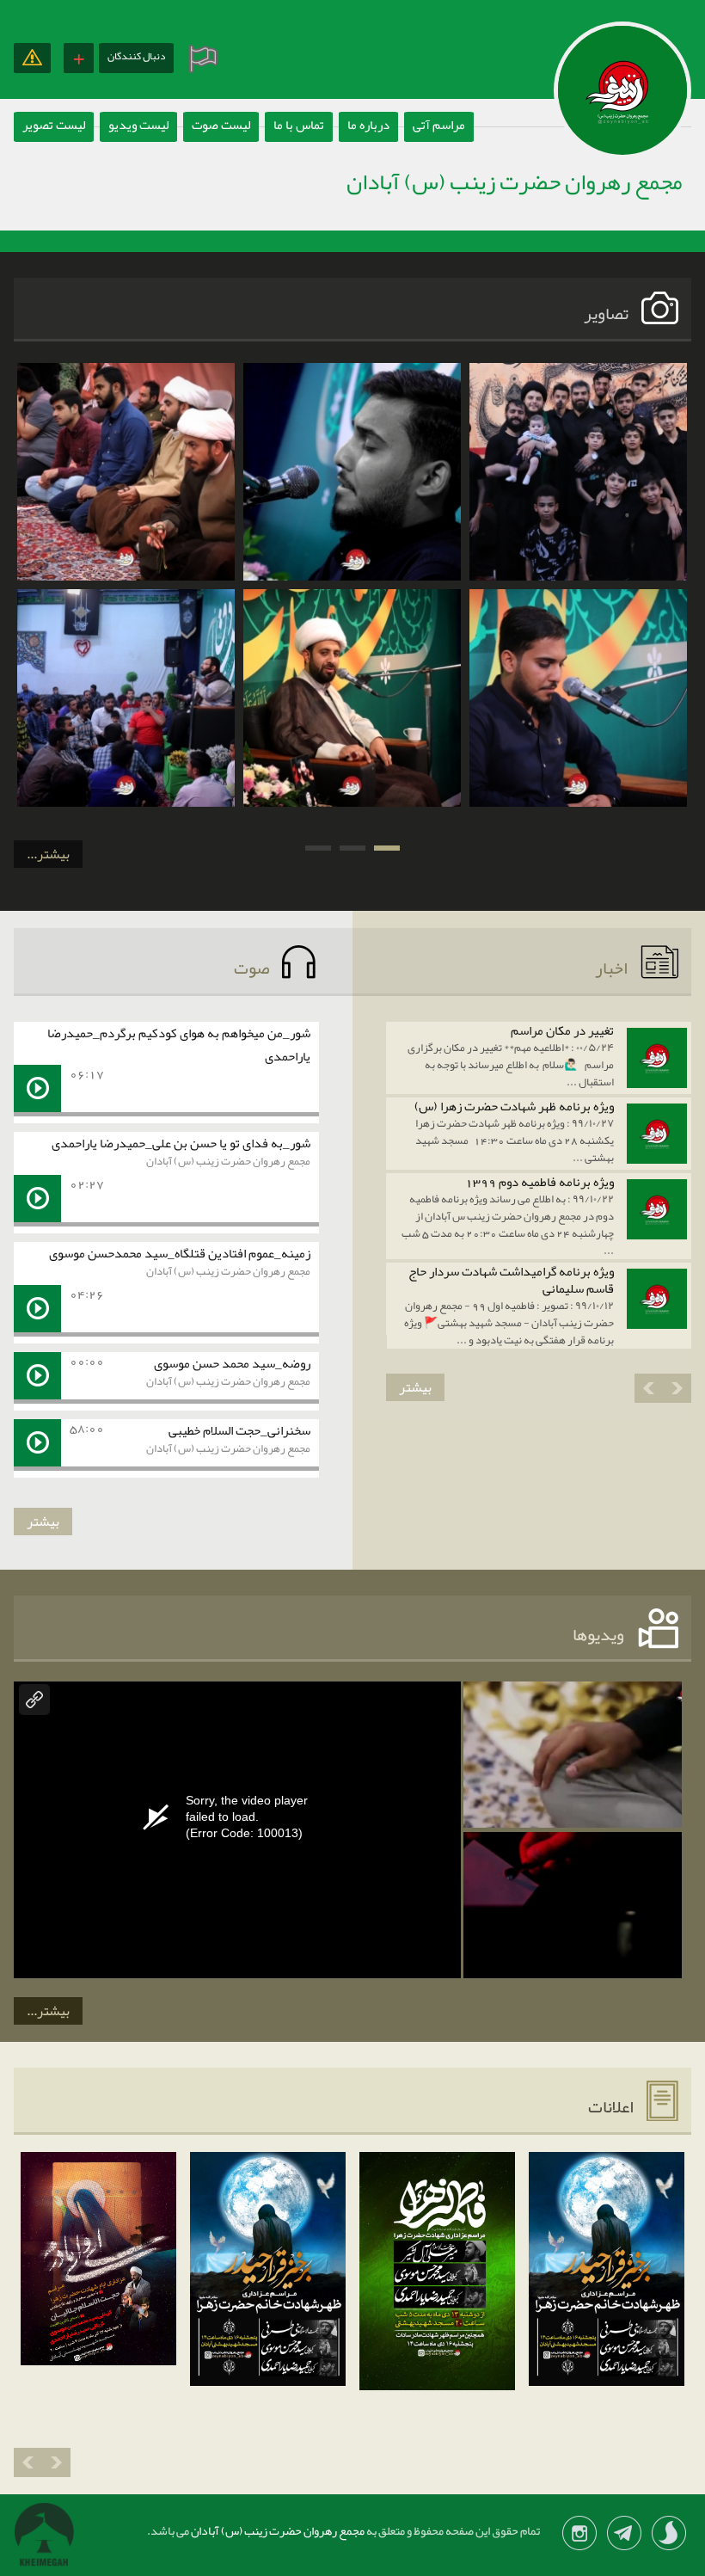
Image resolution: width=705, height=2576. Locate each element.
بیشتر (415, 1387)
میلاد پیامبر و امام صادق (578, 624)
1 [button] (387, 848)
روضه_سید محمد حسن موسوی (232, 1363)
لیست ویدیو (138, 125)
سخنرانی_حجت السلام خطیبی (239, 1430)
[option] (578, 585)
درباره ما (368, 125)
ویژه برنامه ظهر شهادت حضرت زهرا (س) (514, 1106)
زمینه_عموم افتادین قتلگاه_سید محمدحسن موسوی (180, 1253)
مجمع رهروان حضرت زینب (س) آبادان (228, 1161)
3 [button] (318, 848)
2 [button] (352, 848)
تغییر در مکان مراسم (562, 1030)
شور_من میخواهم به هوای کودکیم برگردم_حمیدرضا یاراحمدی (179, 1045)
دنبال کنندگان (136, 56)
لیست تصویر (54, 125)
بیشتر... (48, 854)
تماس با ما (299, 125)
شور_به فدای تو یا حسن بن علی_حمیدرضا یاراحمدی (181, 1143)
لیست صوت (221, 125)
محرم (578, 397)
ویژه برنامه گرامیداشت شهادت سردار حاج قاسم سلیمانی (511, 1280)
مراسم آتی (439, 125)
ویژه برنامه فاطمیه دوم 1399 (539, 1182)
